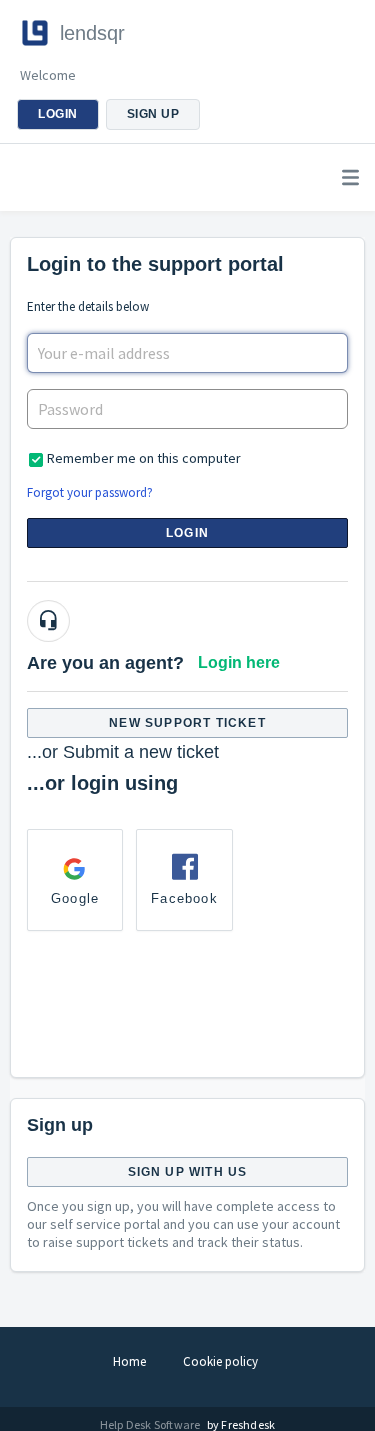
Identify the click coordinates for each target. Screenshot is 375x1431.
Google (75, 898)
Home (129, 1361)
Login (187, 533)
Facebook (184, 898)
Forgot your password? (90, 492)
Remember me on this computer (144, 458)
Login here (239, 662)
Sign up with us (188, 1172)
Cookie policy (220, 1361)
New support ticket (187, 723)
